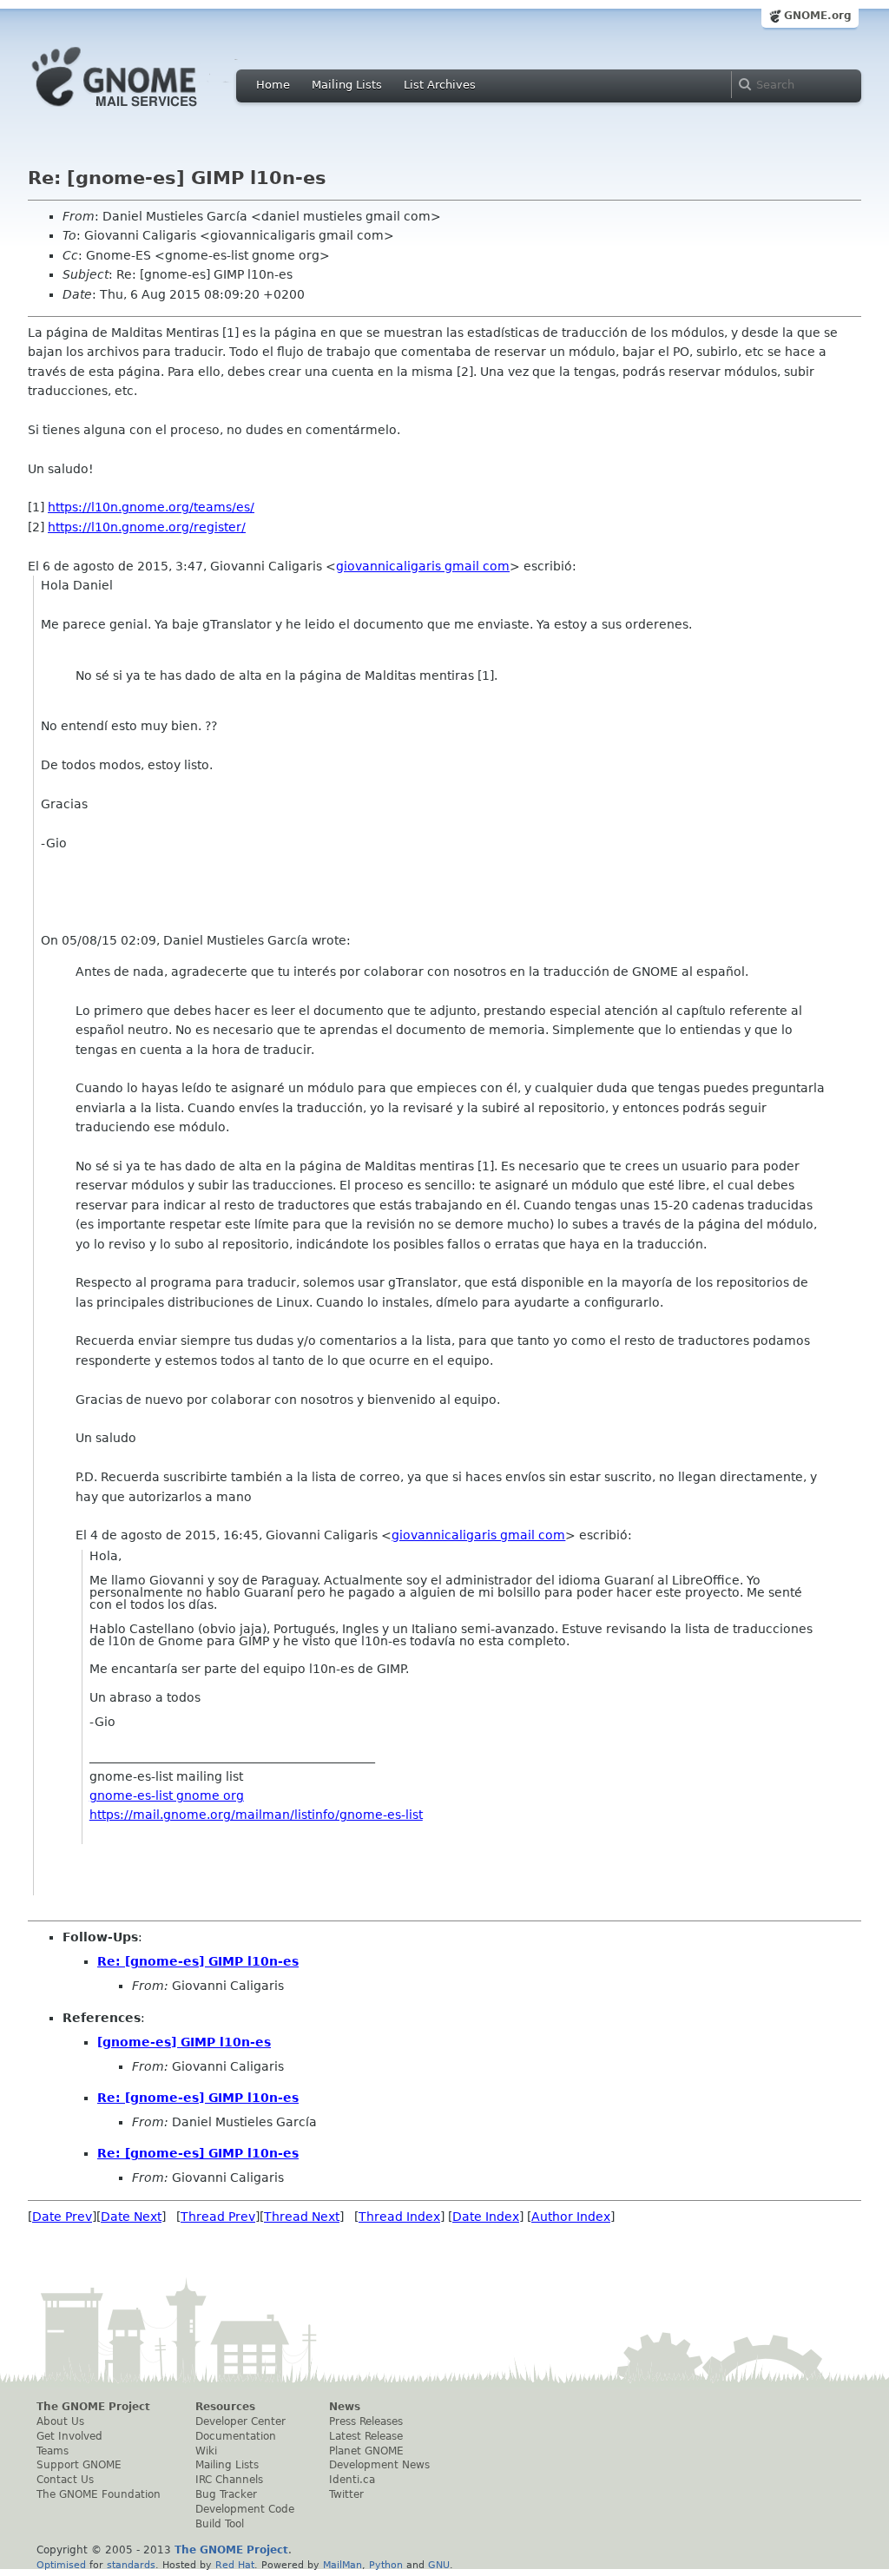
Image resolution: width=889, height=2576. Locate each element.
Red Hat (235, 2565)
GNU (439, 2565)
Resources (225, 2407)
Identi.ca (352, 2480)
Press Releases (366, 2421)
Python (386, 2565)
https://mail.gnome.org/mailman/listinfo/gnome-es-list (256, 1815)
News (345, 2407)
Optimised (61, 2565)
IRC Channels (229, 2480)
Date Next (131, 2217)
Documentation (236, 2436)
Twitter (346, 2494)
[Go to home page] (141, 111)
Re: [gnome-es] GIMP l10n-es (198, 1961)
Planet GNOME (366, 2451)
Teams (53, 2451)
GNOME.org (818, 16)
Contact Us (65, 2480)
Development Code (245, 2509)
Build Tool (220, 2524)
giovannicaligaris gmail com (423, 566)
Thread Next (302, 2217)
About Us (60, 2421)
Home (273, 85)
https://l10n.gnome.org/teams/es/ (151, 507)
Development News (379, 2465)
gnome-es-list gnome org (167, 1795)
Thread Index (399, 2217)
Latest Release (366, 2436)
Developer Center (240, 2421)
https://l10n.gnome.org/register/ (147, 527)
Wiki (206, 2451)
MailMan (342, 2565)
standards (131, 2565)
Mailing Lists (347, 85)
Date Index (486, 2217)
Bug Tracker (226, 2494)
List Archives (440, 85)
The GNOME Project (93, 2407)
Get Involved (69, 2436)
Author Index (571, 2217)
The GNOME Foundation (99, 2494)
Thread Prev (218, 2217)
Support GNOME (79, 2465)
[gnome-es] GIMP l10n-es (184, 2042)
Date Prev (62, 2217)
